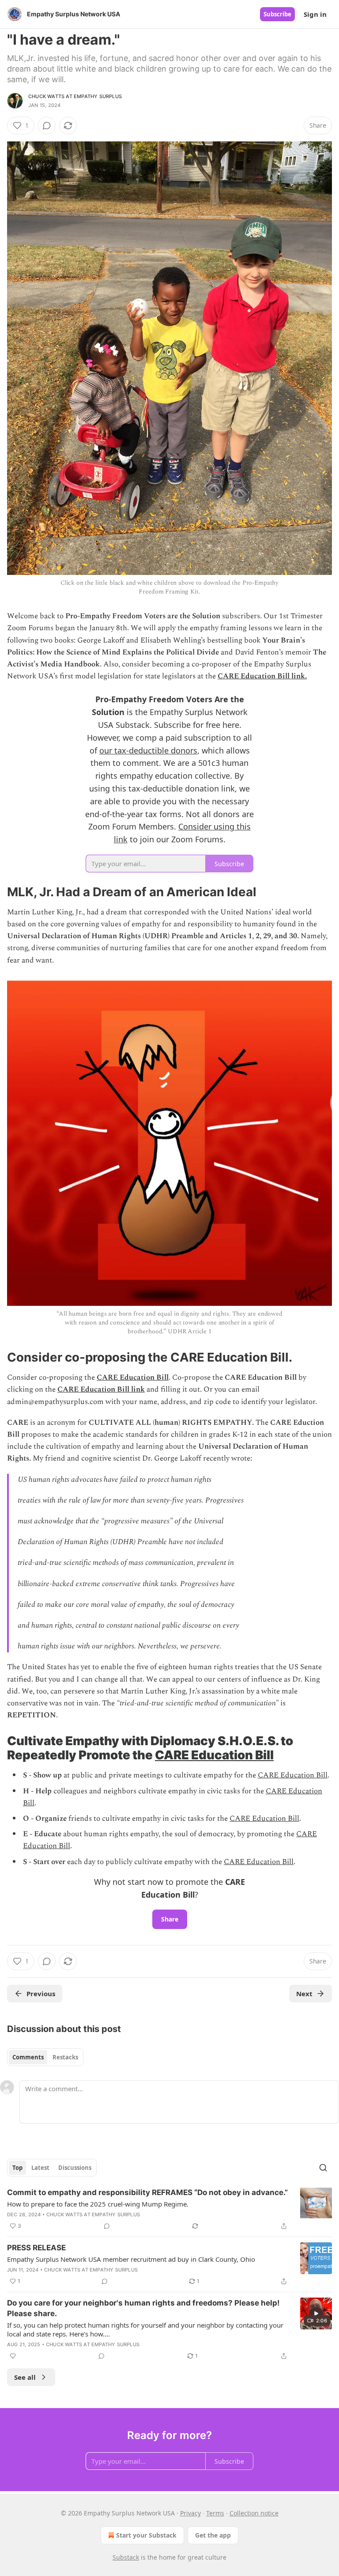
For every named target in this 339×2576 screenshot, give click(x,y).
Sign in (315, 14)
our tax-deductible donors (148, 750)
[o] (316, 2313)
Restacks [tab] (65, 2057)
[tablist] (45, 2057)
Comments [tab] (28, 2057)
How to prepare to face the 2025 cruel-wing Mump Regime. (98, 2204)
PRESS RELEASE (36, 2248)
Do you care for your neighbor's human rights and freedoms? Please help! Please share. (143, 2308)
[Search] (323, 2168)
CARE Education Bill (133, 1377)
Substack (126, 2557)
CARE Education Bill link (101, 1389)
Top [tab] (17, 2168)
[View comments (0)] (47, 126)
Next (304, 1994)
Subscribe (277, 14)
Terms (215, 2513)
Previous (41, 1994)
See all (25, 2377)
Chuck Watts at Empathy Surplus (75, 96)
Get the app (213, 2535)
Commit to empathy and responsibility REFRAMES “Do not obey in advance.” (147, 2192)
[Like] (13, 2356)
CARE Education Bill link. (262, 676)
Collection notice (254, 2513)
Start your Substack (146, 2535)
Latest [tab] (40, 2168)
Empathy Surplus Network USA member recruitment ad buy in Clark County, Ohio (131, 2259)
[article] (169, 2209)
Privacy (190, 2513)
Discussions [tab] (75, 2168)
